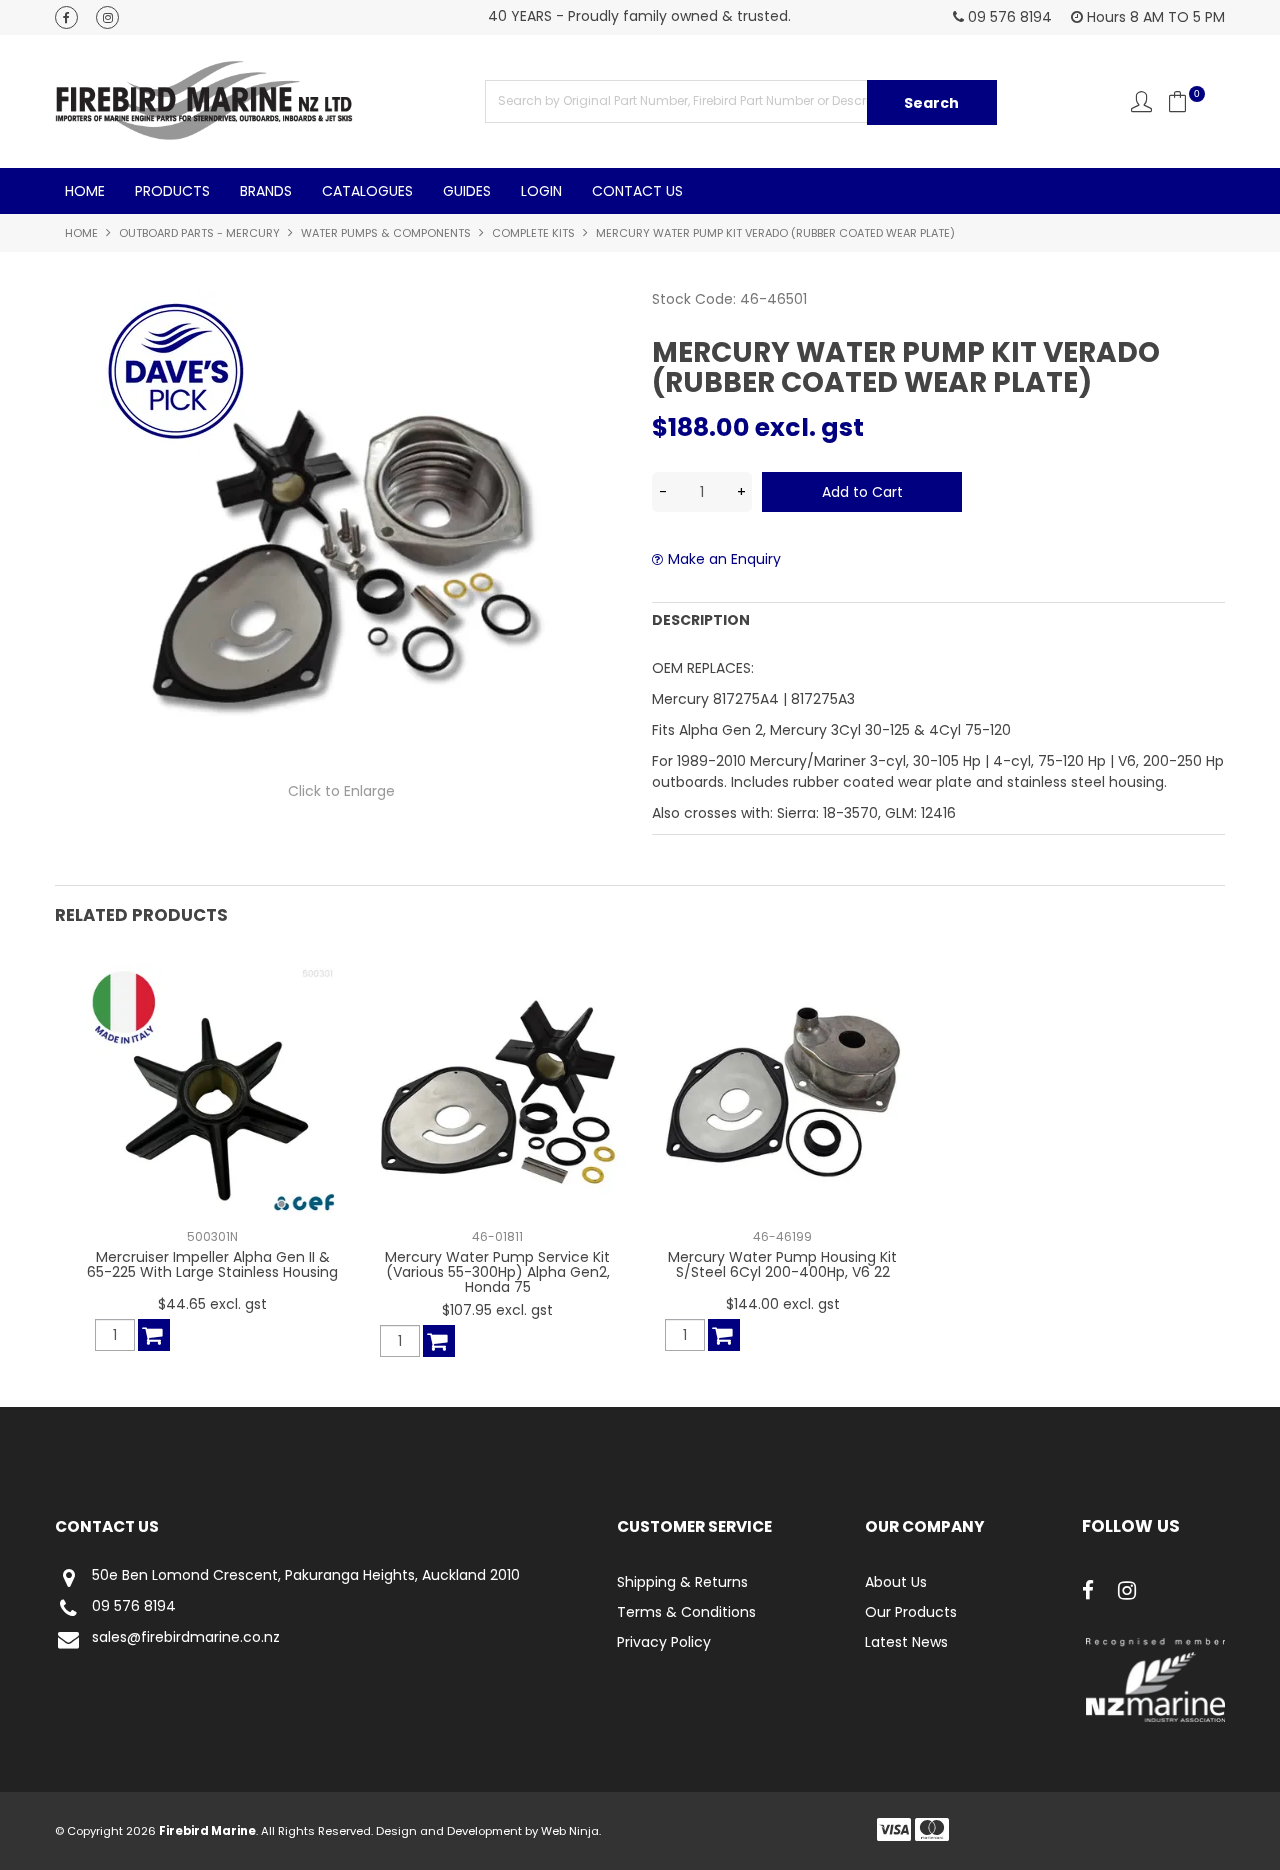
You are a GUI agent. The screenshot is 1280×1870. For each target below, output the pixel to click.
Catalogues (367, 191)
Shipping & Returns (682, 1582)
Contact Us (637, 191)
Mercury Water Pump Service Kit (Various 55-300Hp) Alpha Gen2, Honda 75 (497, 1272)
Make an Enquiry (724, 559)
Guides (467, 191)
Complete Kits (533, 233)
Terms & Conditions (686, 1612)
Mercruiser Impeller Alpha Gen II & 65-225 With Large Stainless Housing (212, 1264)
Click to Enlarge (341, 791)
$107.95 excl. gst (497, 1310)
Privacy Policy (664, 1642)
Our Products (911, 1612)
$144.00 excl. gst (783, 1304)
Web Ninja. (571, 1831)
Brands (266, 191)
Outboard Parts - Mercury (199, 233)
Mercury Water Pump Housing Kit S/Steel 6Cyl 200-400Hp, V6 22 (782, 1264)
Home (85, 191)
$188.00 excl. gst (758, 427)
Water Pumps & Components (386, 233)
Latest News (906, 1642)
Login (541, 191)
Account (1141, 101)
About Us (896, 1582)
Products (172, 191)
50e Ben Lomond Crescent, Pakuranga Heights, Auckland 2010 (306, 1576)
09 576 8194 (134, 1607)
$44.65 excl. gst (212, 1304)
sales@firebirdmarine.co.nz (186, 1638)
